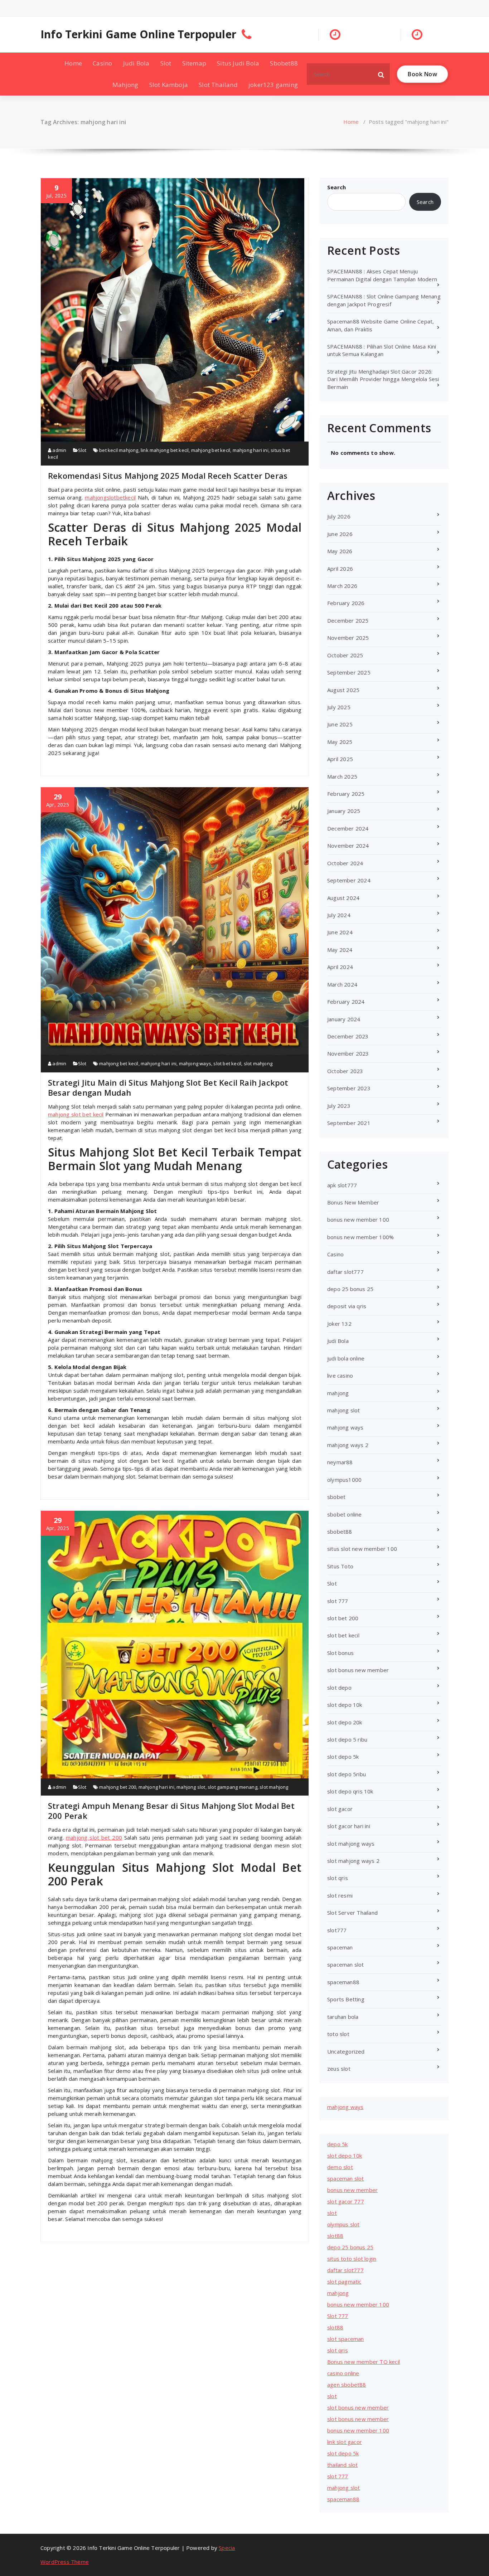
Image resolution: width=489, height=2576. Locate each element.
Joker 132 (339, 1324)
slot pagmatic (344, 2282)
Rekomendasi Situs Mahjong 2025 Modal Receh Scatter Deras (168, 476)
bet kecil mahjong (119, 450)
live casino (340, 1375)
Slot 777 (338, 2316)
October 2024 (345, 863)
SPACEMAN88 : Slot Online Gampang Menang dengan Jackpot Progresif (384, 300)
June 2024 (340, 932)
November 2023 (348, 1053)
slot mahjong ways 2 (353, 1861)
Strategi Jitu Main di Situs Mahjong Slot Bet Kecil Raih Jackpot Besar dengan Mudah (168, 1087)
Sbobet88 (284, 63)
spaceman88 (343, 1982)
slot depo (339, 1688)
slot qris (338, 1878)
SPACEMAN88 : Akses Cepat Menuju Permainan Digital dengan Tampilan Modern (382, 275)
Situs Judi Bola (238, 63)
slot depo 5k (343, 1757)
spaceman (340, 1947)
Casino (102, 63)
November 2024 (348, 846)
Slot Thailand (218, 85)
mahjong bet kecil (211, 450)
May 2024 (340, 950)
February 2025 (346, 794)
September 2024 (349, 880)
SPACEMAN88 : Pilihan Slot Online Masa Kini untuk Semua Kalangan (382, 350)
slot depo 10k (345, 1705)
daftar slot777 (345, 1272)
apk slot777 (342, 1185)
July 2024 (339, 915)
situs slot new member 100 (362, 1549)
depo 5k (337, 2144)
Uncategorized (346, 2051)
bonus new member (352, 2190)
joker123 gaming (273, 85)
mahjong (338, 1393)
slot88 (335, 2236)
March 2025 (342, 776)
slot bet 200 (343, 1618)
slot (332, 2213)
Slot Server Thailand (352, 1913)
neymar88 (340, 1462)
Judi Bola (136, 63)
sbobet (336, 1497)
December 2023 (348, 1036)
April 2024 (340, 967)
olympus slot (343, 2224)
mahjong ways (195, 1063)
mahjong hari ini (251, 450)
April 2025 (340, 759)
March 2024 (342, 984)
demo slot (340, 2167)
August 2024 (343, 898)
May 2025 (340, 742)
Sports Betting (346, 1999)
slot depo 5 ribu (347, 1739)
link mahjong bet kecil (165, 450)
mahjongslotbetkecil (110, 497)
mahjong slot (191, 1787)
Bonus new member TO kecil (364, 2362)
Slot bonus (340, 1653)
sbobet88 (340, 1532)
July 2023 (339, 1106)
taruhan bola (343, 2017)
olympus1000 (344, 1480)
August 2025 (343, 690)
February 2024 (346, 1002)
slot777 (337, 1930)
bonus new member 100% (360, 1237)
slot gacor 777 (346, 2201)
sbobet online (345, 1514)
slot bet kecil (227, 1063)
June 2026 (340, 534)
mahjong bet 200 (118, 1787)
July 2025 (339, 707)
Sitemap (194, 63)
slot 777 (338, 1601)
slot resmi (340, 1895)
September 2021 (349, 1123)
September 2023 (349, 1088)
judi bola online (346, 1358)
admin (59, 450)
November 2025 (348, 638)
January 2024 (344, 1019)
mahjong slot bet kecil (76, 1114)
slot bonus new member (358, 1670)
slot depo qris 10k (350, 1791)
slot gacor (340, 1809)
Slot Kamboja (169, 85)
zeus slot (339, 2069)
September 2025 (349, 672)
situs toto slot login (352, 2259)
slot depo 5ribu (347, 1774)
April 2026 (340, 569)
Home (73, 63)
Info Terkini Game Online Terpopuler (138, 34)
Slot (166, 63)
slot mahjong (258, 1063)
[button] (381, 74)
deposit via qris (347, 1306)
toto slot (338, 2034)
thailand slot (343, 2465)
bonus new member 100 (358, 1219)
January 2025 (344, 811)
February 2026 (346, 603)
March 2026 (342, 586)
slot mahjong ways (351, 1844)
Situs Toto (340, 1566)
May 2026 (340, 551)
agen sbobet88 (347, 2385)
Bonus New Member (353, 1202)
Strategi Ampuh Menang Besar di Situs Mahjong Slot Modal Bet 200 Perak (171, 1811)
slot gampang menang (233, 1787)
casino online (343, 2373)
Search (337, 187)
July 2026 (339, 516)
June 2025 (340, 724)
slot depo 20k (345, 1722)
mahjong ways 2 (348, 1445)
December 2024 (348, 828)
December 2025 (348, 620)
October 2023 (345, 1071)
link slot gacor (345, 2442)
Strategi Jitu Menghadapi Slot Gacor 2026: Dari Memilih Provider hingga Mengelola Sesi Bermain (383, 379)
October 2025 (345, 655)
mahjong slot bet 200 (94, 1837)
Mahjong (125, 85)
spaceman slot (346, 1964)
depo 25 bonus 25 (350, 1289)
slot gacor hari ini (349, 1826)
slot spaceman (346, 2339)
